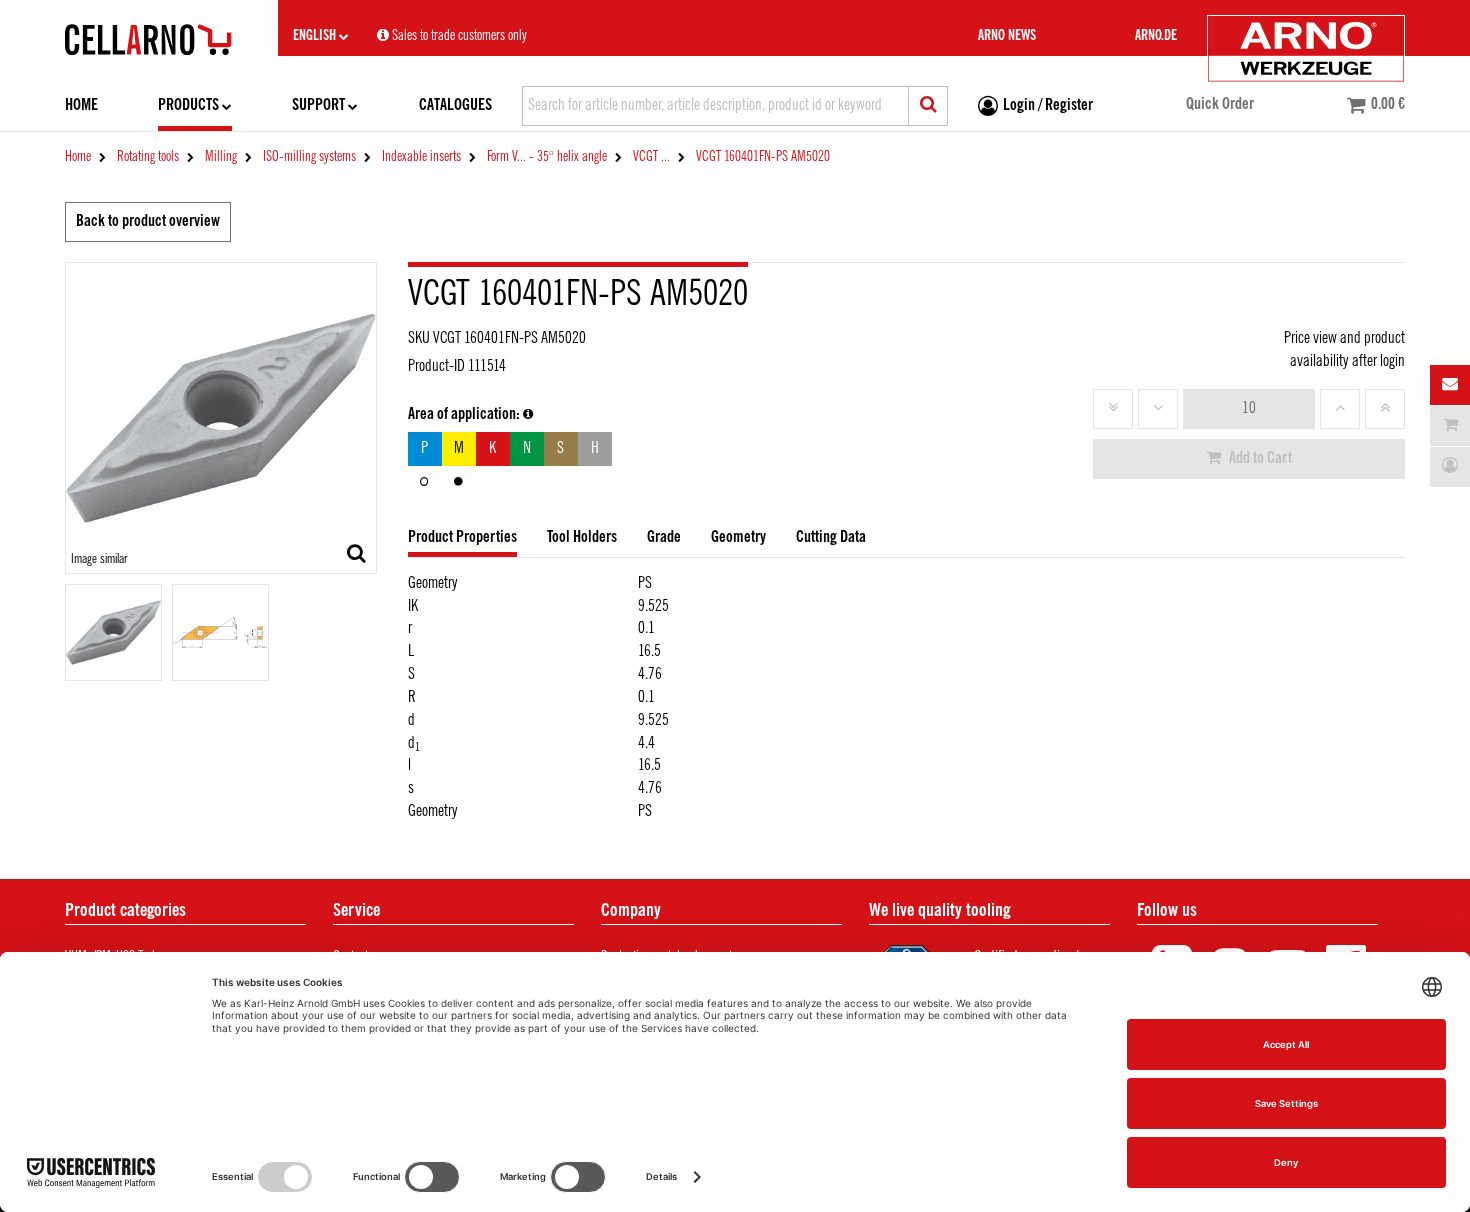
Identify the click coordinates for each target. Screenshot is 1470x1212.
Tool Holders (582, 537)
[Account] (1450, 467)
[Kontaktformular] (1450, 385)
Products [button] (188, 105)
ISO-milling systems (309, 157)
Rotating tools (148, 157)
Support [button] (318, 105)
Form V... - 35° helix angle (547, 157)
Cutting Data (831, 537)
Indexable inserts (421, 157)
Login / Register (1048, 105)
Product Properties (462, 537)
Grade (664, 537)
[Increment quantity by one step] (1340, 409)
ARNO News (1007, 36)
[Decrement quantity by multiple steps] (1113, 409)
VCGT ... (651, 157)
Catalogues (455, 105)
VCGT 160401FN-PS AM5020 (763, 157)
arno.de (1156, 36)
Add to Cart (1259, 458)
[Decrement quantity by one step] (1158, 409)
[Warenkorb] (1450, 426)
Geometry (738, 537)
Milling (221, 157)
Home (81, 105)
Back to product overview (148, 221)
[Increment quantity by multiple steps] (1385, 409)
